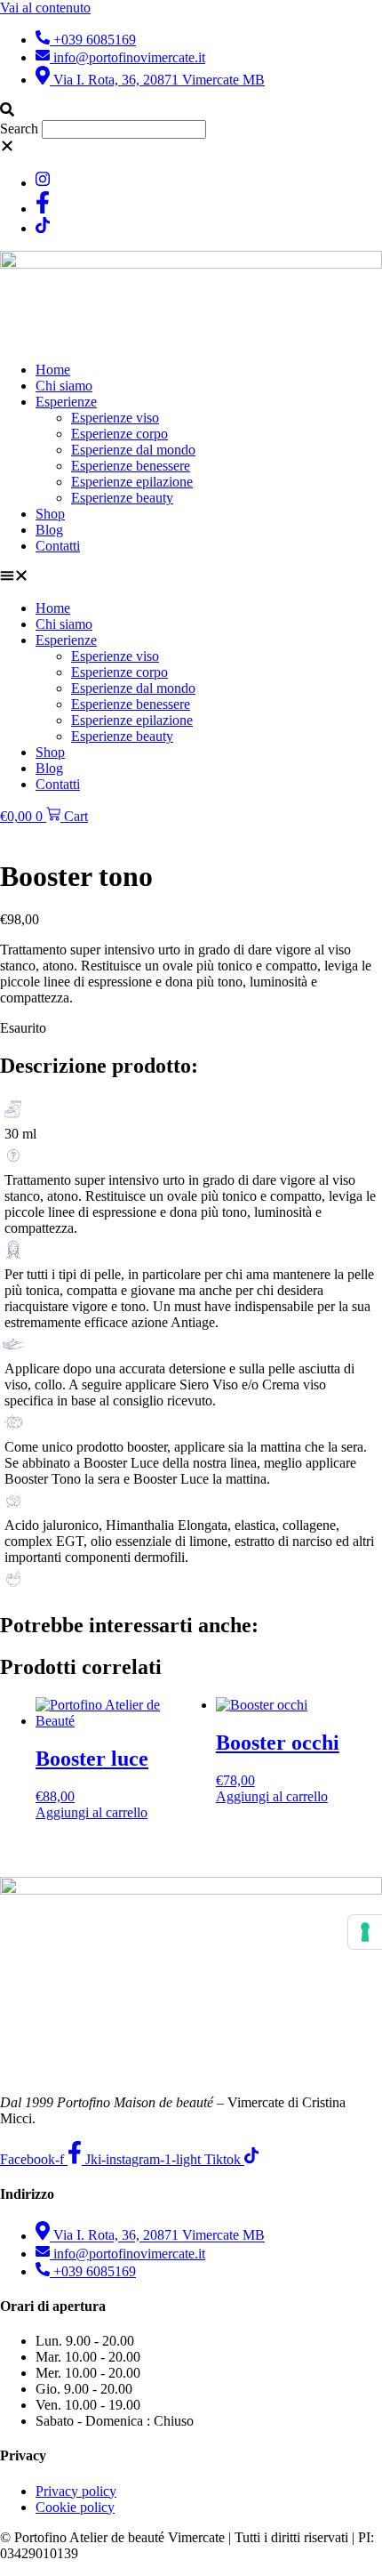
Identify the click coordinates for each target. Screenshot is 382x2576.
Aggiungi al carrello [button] (92, 1812)
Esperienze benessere (131, 466)
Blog (49, 530)
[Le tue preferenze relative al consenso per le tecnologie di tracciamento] (365, 1932)
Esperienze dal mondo (133, 450)
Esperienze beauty (122, 498)
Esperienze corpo (119, 434)
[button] (191, 111)
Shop (50, 514)
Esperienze (66, 402)
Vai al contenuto (45, 8)
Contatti (58, 546)
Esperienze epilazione (132, 482)
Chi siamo (64, 386)
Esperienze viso (115, 418)
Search (19, 129)
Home (53, 370)
